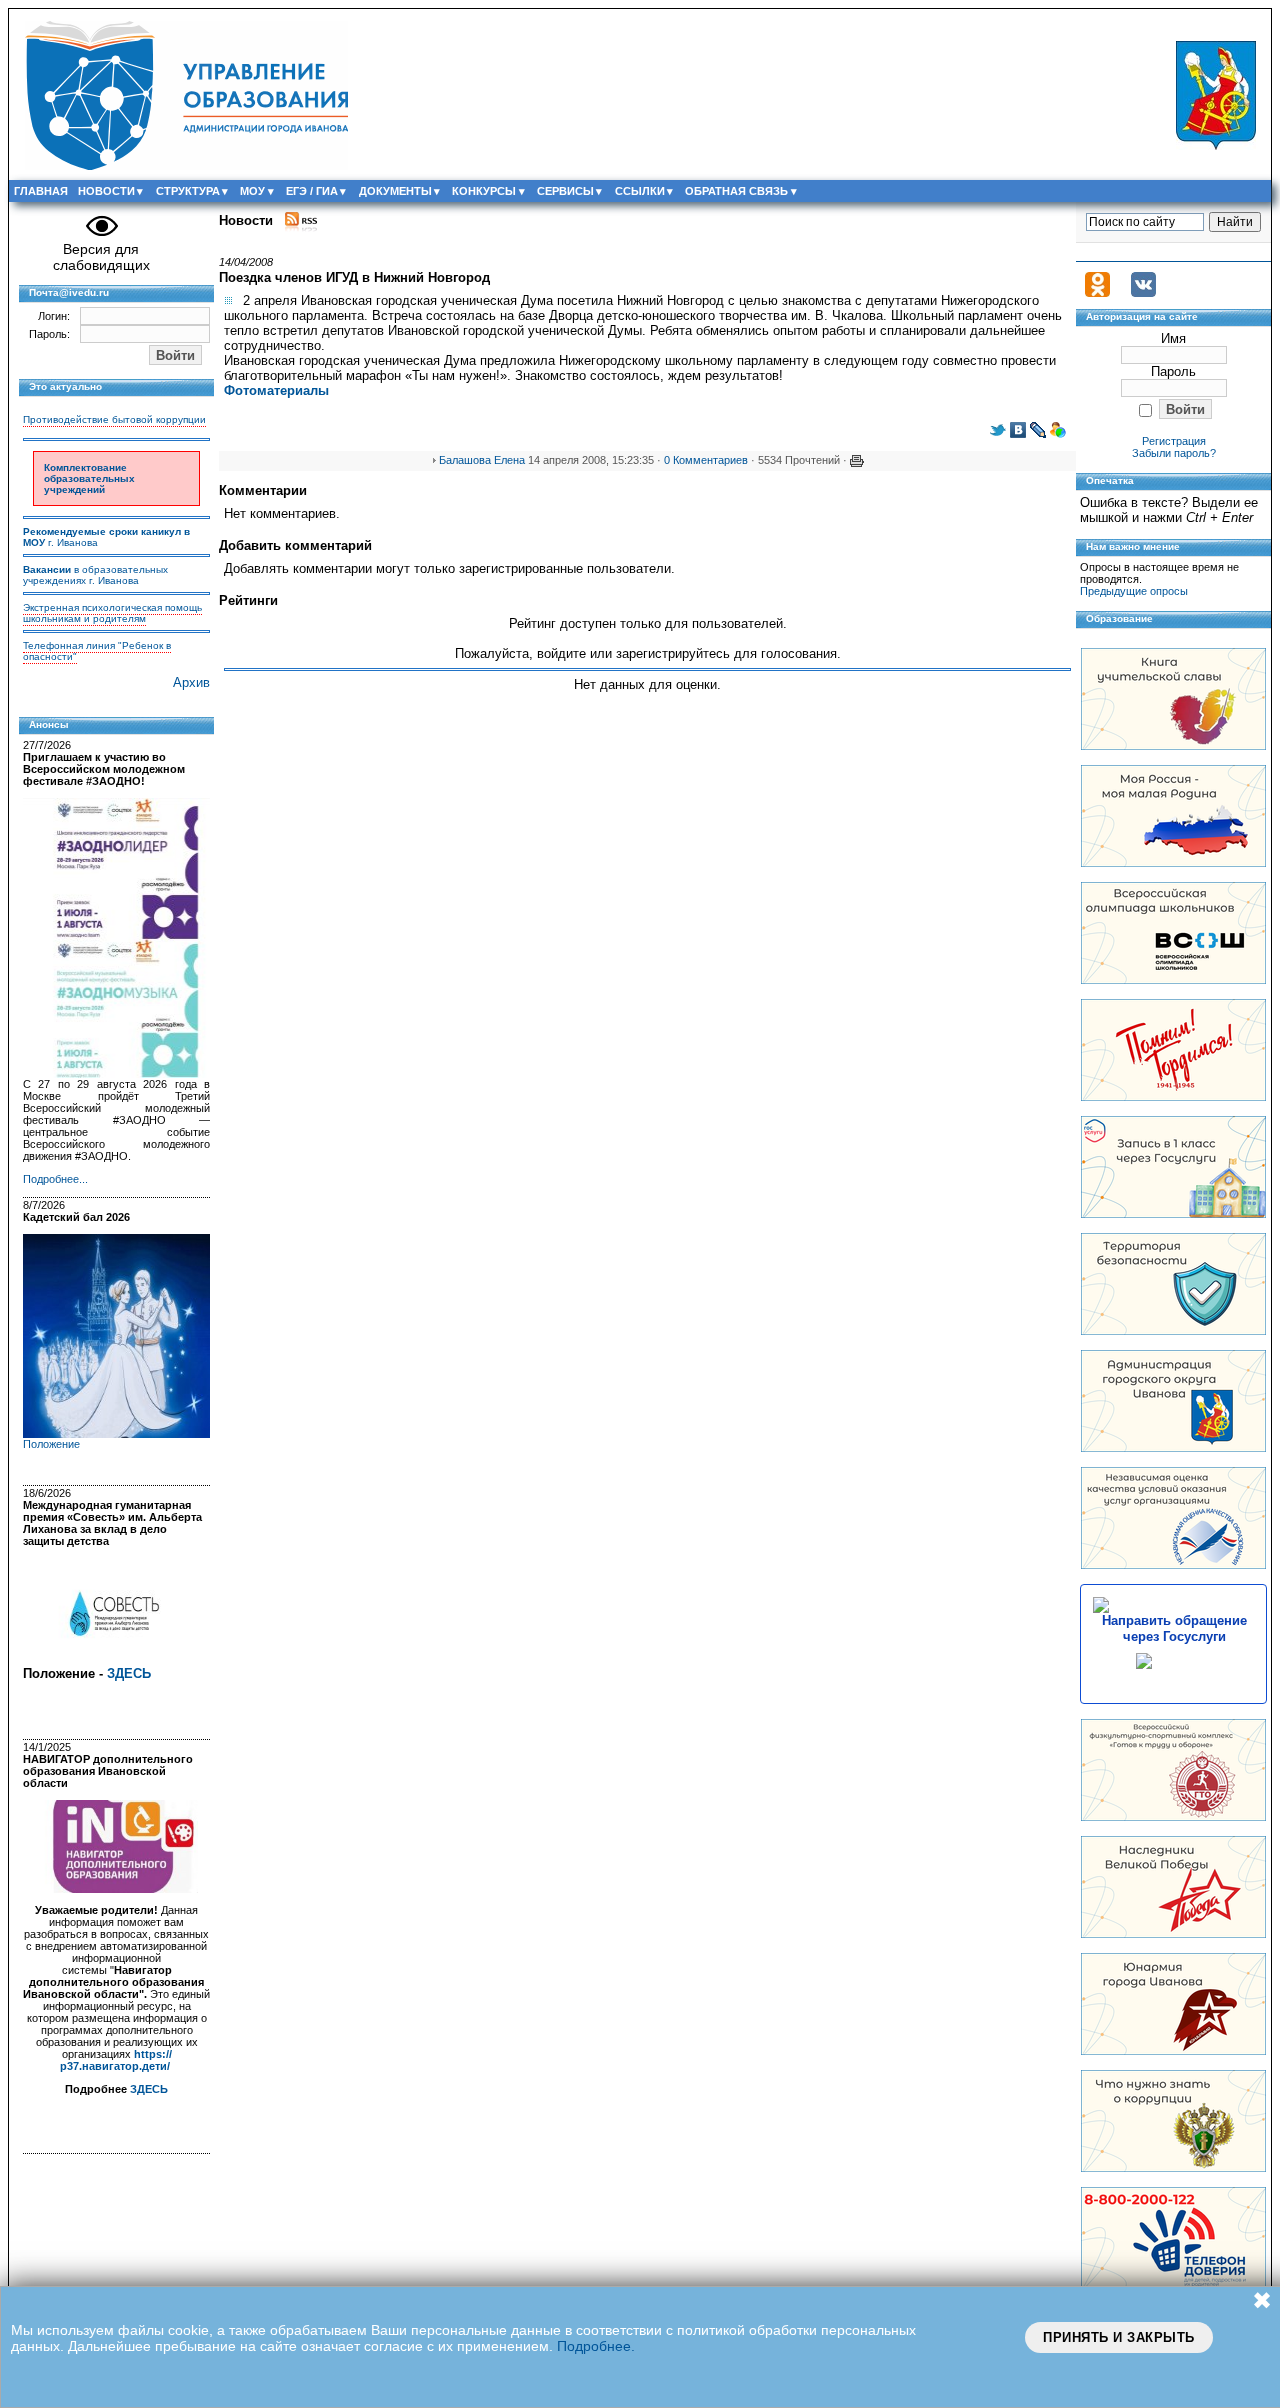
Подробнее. (596, 2346)
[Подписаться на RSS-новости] (301, 220)
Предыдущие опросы (1134, 591)
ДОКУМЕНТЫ (395, 191)
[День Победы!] (1173, 1933)
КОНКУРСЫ (484, 191)
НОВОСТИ (106, 191)
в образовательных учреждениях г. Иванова (95, 575)
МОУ (252, 191)
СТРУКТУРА (188, 191)
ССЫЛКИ (640, 191)
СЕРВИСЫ (565, 191)
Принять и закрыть (1119, 2337)
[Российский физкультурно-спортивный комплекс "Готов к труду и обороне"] (1173, 1816)
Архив (191, 682)
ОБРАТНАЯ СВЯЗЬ (736, 191)
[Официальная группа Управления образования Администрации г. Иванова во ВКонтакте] (1143, 293)
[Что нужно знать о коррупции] (1173, 2167)
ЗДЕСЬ (129, 1673)
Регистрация (1174, 441)
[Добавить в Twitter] (998, 433)
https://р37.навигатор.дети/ (116, 2060)
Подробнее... (55, 1179)
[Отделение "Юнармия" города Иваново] (1173, 2050)
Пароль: (49, 334)
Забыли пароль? (1174, 453)
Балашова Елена (482, 460)
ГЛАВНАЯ (41, 191)
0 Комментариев (706, 460)
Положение (51, 1444)
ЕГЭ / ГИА (312, 191)
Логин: (54, 316)
